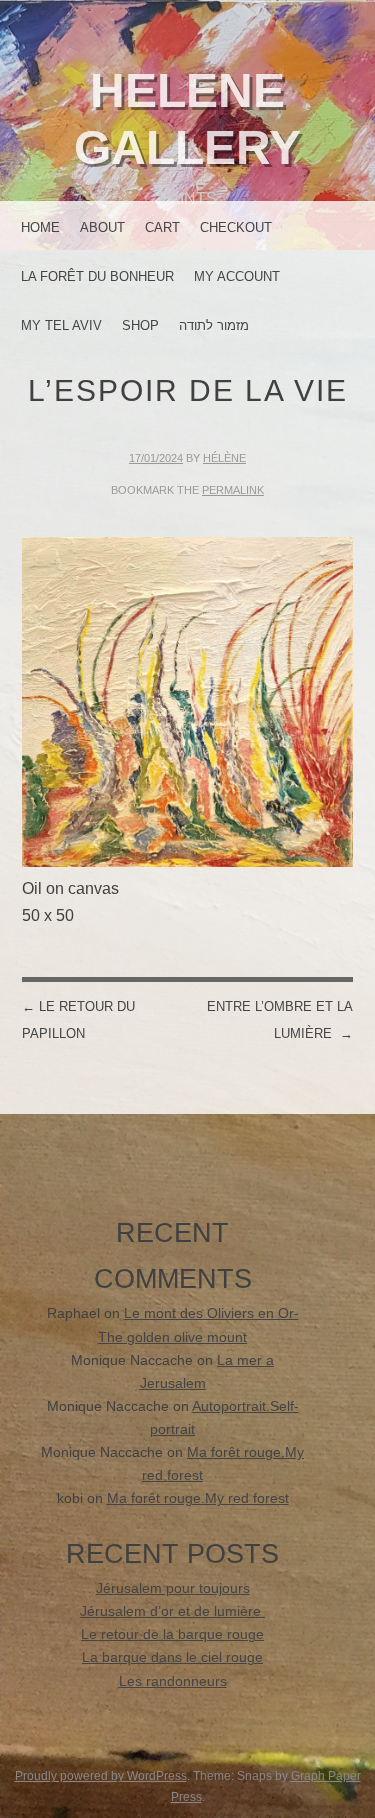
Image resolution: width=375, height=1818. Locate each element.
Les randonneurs (173, 1681)
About (102, 227)
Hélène (224, 458)
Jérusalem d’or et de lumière (172, 1611)
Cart (162, 227)
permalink (233, 490)
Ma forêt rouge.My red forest (198, 1498)
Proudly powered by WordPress (101, 1776)
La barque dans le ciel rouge (172, 1657)
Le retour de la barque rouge (172, 1634)
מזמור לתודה (214, 325)
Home (40, 227)
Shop (140, 325)
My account (237, 276)
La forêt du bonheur (97, 276)
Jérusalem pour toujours (173, 1588)
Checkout (236, 227)
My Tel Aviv (61, 325)
